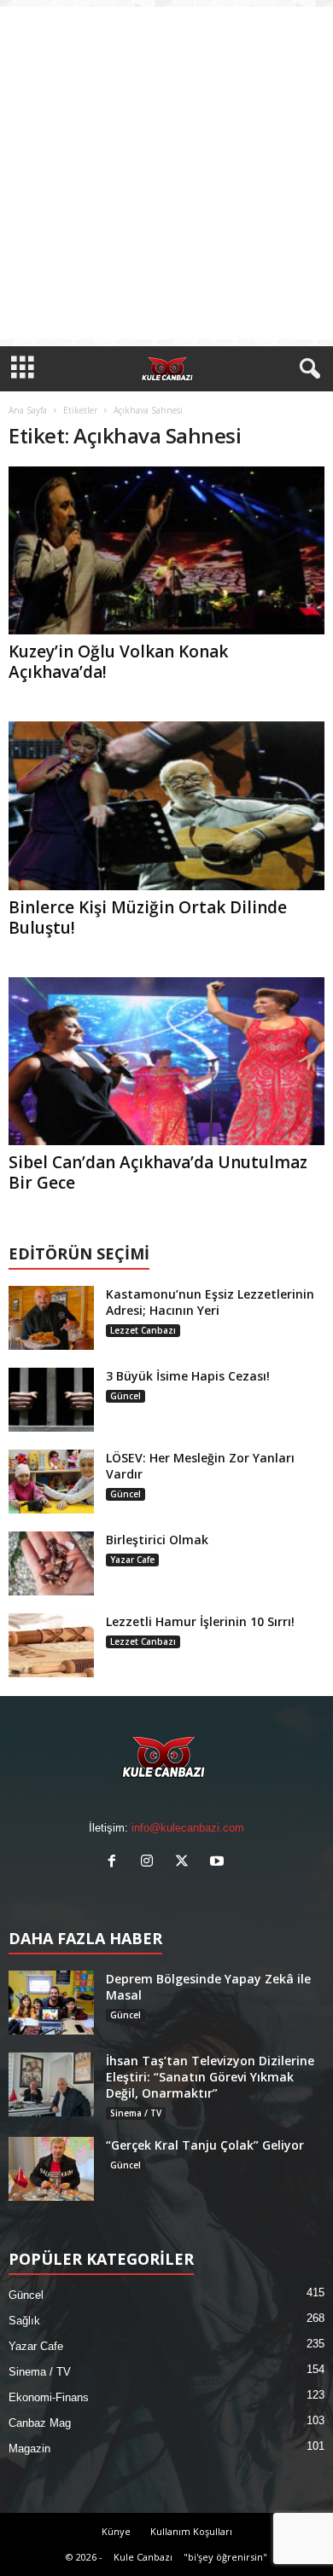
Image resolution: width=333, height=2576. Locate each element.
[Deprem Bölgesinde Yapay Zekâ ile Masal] (51, 2003)
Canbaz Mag (40, 2423)
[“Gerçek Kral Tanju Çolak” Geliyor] (51, 2169)
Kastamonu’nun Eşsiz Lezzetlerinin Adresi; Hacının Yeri (210, 1302)
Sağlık (24, 2321)
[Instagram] (151, 1863)
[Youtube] (219, 1863)
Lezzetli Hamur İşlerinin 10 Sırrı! (200, 1621)
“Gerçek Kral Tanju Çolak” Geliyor (205, 2145)
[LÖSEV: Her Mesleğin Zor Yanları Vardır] (51, 1482)
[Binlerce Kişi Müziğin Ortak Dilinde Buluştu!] (166, 805)
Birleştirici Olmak (157, 1540)
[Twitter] (186, 1863)
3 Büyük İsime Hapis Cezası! (188, 1376)
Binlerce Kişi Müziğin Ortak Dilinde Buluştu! (148, 918)
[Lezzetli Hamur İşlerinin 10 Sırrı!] (51, 1645)
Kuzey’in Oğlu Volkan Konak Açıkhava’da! (118, 662)
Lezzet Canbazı (143, 1330)
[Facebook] (116, 1863)
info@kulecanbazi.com (188, 1828)
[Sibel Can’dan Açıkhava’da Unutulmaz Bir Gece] (166, 1061)
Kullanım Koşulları (191, 2531)
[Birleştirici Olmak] (51, 1563)
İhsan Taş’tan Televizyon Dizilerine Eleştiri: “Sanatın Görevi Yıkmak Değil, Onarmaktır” (210, 2077)
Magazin (29, 2449)
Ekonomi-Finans (49, 2397)
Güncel (126, 1396)
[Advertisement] (166, 173)
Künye (116, 2531)
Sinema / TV (136, 2113)
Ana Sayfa (28, 410)
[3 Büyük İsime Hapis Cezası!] (51, 1400)
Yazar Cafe (132, 1560)
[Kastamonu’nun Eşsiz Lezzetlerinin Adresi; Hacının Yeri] (51, 1318)
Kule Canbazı (143, 2557)
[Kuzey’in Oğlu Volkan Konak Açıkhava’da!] (166, 550)
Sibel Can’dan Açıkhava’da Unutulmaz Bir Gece (158, 1172)
